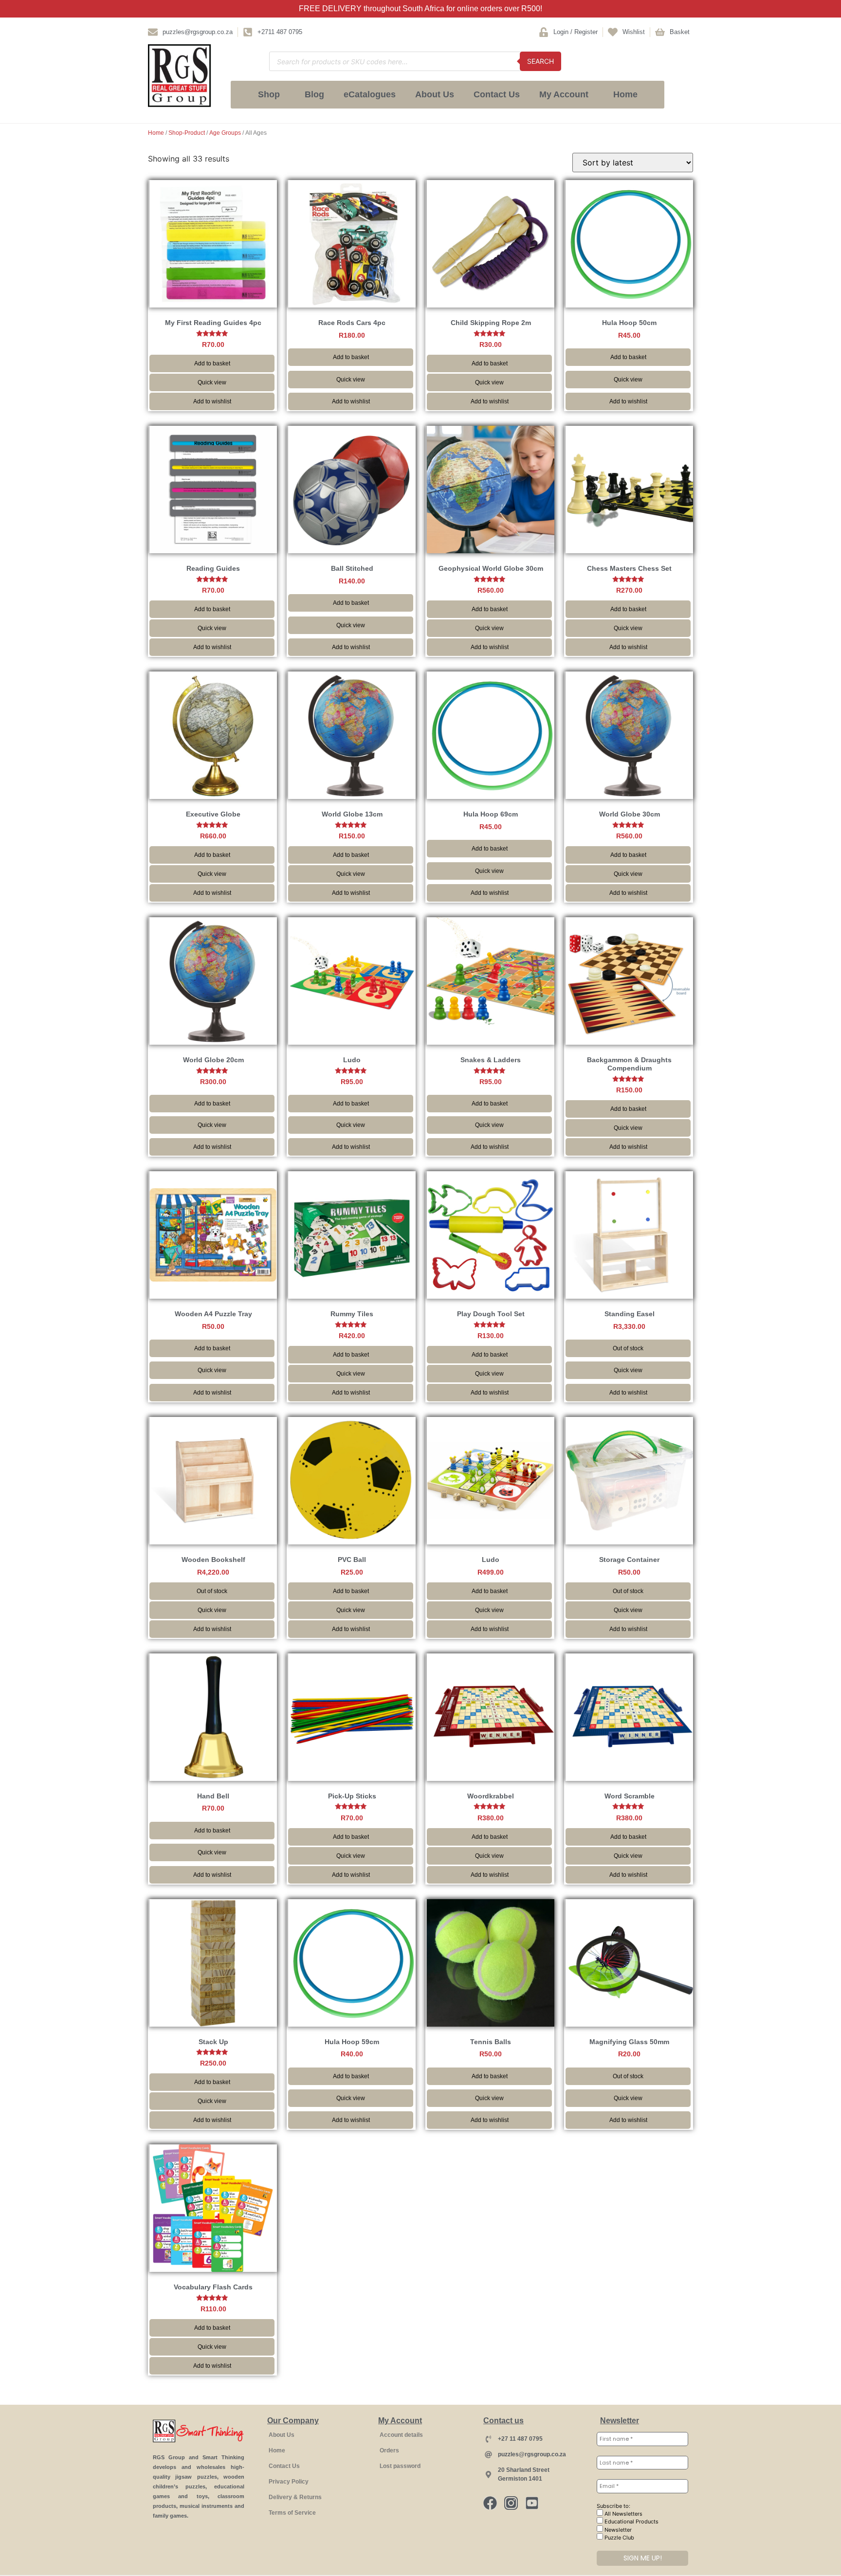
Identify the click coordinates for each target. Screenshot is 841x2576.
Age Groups (225, 133)
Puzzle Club (619, 2538)
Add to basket (212, 363)
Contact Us (497, 94)
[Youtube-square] (532, 2503)
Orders (389, 2450)
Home (625, 94)
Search (540, 61)
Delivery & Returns (295, 2497)
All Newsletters (623, 2514)
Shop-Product (187, 133)
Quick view (212, 382)
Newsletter (617, 2530)
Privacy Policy (289, 2482)
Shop (269, 94)
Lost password (400, 2466)
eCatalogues (370, 94)
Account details (401, 2435)
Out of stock (628, 1348)
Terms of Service (292, 2513)
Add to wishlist (212, 401)
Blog (314, 94)
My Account (564, 94)
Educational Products (631, 2522)
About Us (435, 94)
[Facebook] (490, 2503)
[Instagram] (511, 2503)
